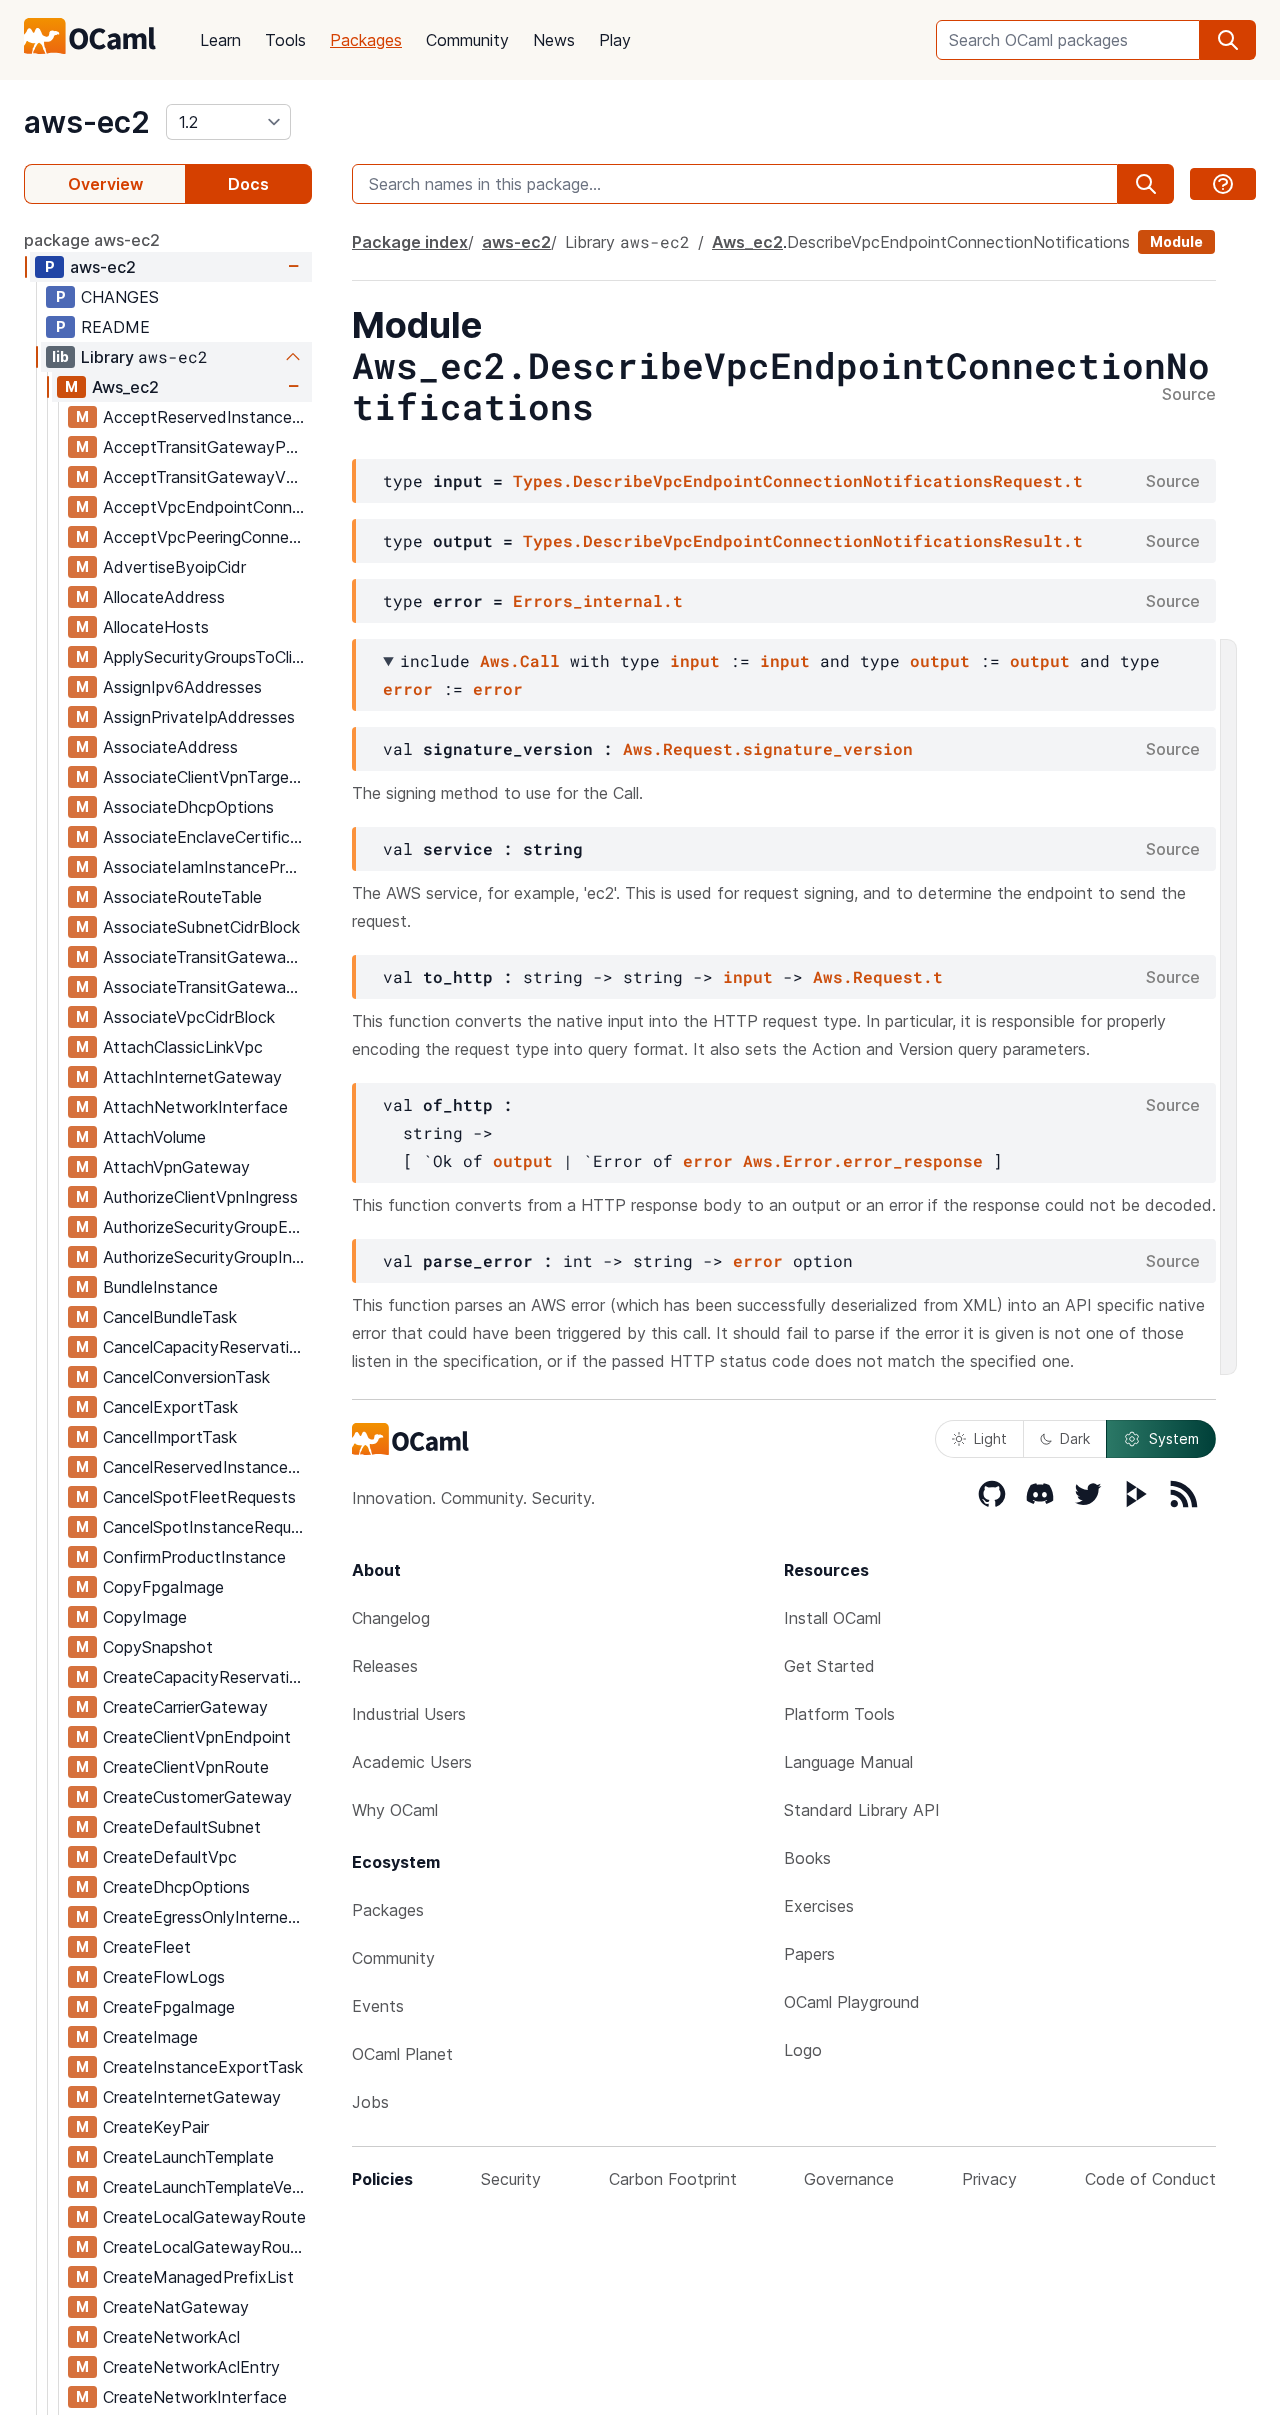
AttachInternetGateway (192, 1077)
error (408, 688)
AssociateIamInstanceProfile (207, 867)
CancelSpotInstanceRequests (207, 1527)
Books (807, 1858)
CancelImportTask (170, 1437)
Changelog (391, 1618)
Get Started (829, 1666)
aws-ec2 (87, 122)
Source (1189, 395)
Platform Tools (839, 1714)
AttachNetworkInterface (195, 1107)
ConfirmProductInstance (194, 1557)
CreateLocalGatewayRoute (204, 2217)
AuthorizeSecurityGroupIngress (207, 1257)
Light (990, 1438)
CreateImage (150, 2037)
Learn (220, 40)
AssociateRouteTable (182, 897)
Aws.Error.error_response (863, 1160)
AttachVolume (154, 1137)
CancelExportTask (170, 1407)
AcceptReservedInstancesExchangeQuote (207, 417)
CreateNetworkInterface (195, 2397)
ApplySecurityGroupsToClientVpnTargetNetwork (207, 657)
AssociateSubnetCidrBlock (201, 927)
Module (1176, 241)
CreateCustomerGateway (197, 1797)
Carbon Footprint (673, 2179)
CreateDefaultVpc (170, 1857)
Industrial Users (409, 1714)
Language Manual (848, 1762)
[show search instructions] (1223, 184)
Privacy (989, 2179)
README (115, 327)
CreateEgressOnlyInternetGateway (207, 1917)
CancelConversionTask (186, 1377)
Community (467, 40)
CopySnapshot (158, 1647)
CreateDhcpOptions (176, 1887)
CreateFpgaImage (169, 2007)
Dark (1075, 1438)
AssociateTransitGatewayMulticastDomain (207, 957)
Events (378, 2006)
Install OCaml (832, 1618)
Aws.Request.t (878, 976)
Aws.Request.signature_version (768, 748)
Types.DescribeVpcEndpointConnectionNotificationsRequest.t (798, 480)
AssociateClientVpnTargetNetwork (207, 777)
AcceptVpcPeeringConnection (207, 537)
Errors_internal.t (598, 600)
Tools (285, 40)
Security (511, 2179)
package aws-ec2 (92, 240)
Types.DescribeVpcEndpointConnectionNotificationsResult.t (803, 540)
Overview (105, 184)
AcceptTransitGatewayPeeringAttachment (207, 447)
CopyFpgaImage (163, 1587)
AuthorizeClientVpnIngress (200, 1197)
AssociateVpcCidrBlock (189, 1017)
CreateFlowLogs (164, 1977)
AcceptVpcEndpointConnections (207, 507)
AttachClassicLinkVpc (183, 1047)
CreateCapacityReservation (205, 1677)
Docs (248, 184)
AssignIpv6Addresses (182, 687)
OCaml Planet (402, 2054)
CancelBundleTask (170, 1317)
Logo (803, 2050)
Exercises (819, 1906)
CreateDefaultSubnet (182, 1827)
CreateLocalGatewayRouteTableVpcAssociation (207, 2247)
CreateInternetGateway (192, 2097)
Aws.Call (520, 660)
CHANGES (120, 297)
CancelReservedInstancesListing (207, 1467)
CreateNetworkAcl (171, 2337)
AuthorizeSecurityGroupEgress (207, 1227)
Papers (809, 1954)
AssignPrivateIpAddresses (199, 717)
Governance (849, 2179)
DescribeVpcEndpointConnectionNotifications (958, 242)
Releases (385, 1666)
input (695, 660)
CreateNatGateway (176, 2307)
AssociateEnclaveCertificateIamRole (207, 837)
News (554, 40)
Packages (366, 40)
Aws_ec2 (125, 387)
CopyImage (145, 1617)
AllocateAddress (164, 597)
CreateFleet (147, 1947)
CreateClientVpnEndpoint (197, 1737)
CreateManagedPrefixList (198, 2277)
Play (615, 40)
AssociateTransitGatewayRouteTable (207, 987)
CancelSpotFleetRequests (199, 1497)
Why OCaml (395, 1810)
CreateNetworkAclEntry (191, 2367)
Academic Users (412, 1762)
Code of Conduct (1150, 2179)
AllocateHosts (156, 627)
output (940, 660)
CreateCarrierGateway (185, 1707)
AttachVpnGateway (176, 1167)
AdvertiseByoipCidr (174, 567)
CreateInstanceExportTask (203, 2067)
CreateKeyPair (156, 2127)
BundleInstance (160, 1287)
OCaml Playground (852, 2002)
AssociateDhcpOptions (188, 807)
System (1174, 1438)
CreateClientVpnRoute (186, 1767)
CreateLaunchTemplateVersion (207, 2187)
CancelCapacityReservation (205, 1347)
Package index (410, 242)
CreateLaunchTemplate (188, 2157)
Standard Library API (862, 1810)
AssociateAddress (170, 747)
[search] (1228, 40)
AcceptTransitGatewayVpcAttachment (207, 477)
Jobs (370, 2102)
